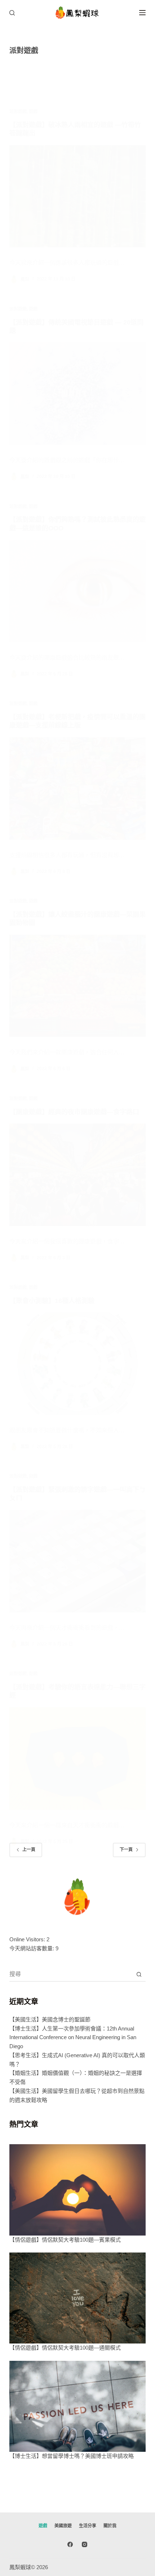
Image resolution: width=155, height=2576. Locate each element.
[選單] (142, 13)
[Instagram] (85, 2544)
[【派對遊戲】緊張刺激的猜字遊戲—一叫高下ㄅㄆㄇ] (77, 1561)
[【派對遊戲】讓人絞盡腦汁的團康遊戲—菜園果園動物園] (77, 986)
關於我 (110, 2526)
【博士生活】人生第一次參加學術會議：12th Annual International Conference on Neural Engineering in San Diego (73, 2038)
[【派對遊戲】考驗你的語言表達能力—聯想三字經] (77, 1759)
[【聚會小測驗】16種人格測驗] (77, 1364)
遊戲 (33, 112)
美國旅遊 (63, 2526)
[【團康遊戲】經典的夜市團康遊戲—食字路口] (77, 1175)
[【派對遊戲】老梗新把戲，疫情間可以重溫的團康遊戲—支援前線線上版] (77, 789)
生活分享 (88, 2526)
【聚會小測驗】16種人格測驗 (52, 1301)
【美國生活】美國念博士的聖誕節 (50, 2019)
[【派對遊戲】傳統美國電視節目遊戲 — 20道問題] (77, 394)
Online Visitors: (28, 1939)
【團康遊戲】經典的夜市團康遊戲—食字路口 (74, 1112)
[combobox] (71, 1974)
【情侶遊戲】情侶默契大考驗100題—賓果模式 (65, 2240)
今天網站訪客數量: (32, 1948)
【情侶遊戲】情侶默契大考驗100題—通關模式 (65, 2348)
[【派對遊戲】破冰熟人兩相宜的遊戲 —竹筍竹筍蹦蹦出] (77, 196)
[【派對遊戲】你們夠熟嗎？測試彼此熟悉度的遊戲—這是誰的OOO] (77, 591)
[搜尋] (12, 13)
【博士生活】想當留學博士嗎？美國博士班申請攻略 (72, 2456)
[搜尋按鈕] (139, 1974)
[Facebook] (70, 2544)
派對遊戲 (18, 112)
